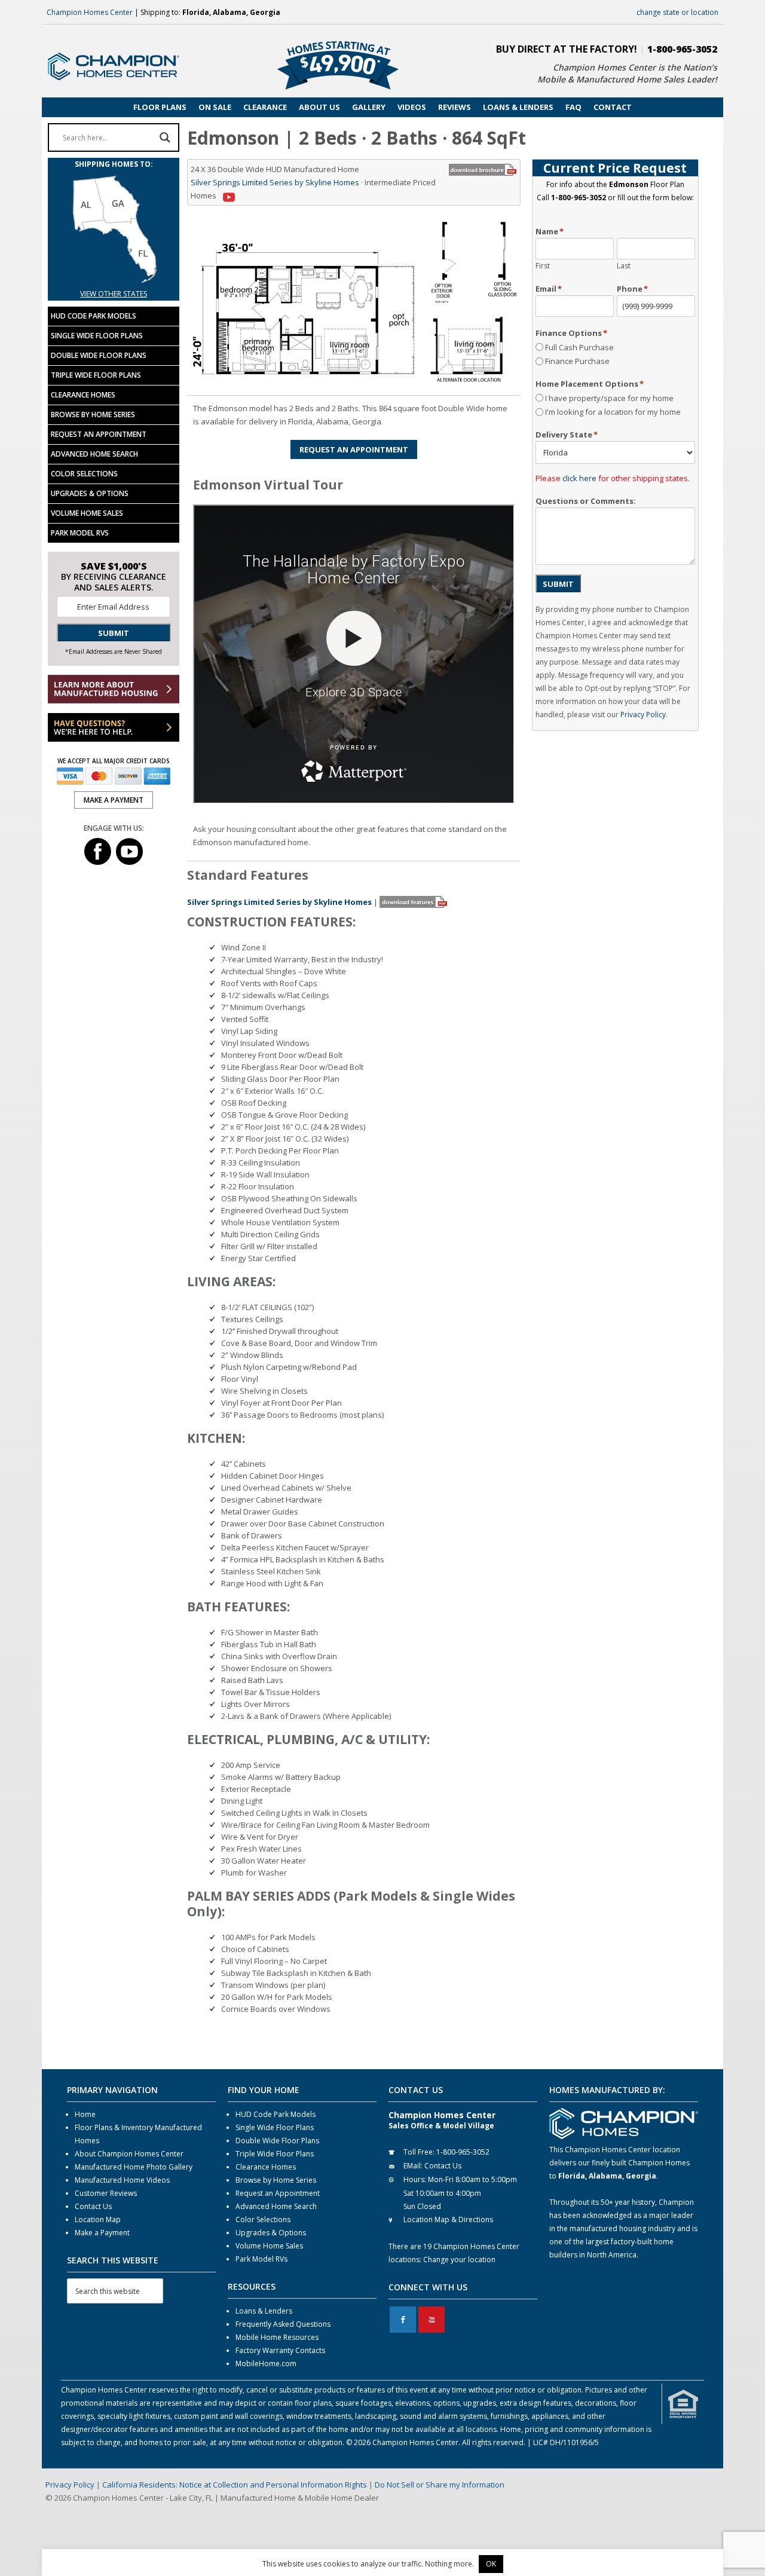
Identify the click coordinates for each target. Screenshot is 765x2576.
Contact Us (93, 2206)
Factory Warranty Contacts (280, 2350)
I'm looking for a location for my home (613, 412)
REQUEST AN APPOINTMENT (354, 449)
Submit (558, 584)
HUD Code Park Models (94, 316)
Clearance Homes (83, 395)
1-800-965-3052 (682, 49)
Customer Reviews (106, 2193)
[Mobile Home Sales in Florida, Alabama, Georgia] (114, 281)
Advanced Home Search (94, 454)
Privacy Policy (643, 715)
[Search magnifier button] (165, 137)
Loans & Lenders (264, 2311)
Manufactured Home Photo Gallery (134, 2167)
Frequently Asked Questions (283, 2324)
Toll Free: (419, 2152)
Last (624, 266)
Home (85, 2114)
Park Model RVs (80, 533)
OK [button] (491, 2564)
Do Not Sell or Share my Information (440, 2485)
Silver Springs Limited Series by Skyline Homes (275, 182)
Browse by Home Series (93, 414)
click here (579, 478)
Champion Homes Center (90, 12)
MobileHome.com (266, 2364)
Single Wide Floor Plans (97, 336)
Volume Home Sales (87, 513)
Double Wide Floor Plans (99, 355)
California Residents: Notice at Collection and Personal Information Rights (235, 2485)
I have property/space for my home (609, 398)
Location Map (98, 2219)
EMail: (413, 2166)
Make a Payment (102, 2233)
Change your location (459, 2260)
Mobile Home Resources (277, 2337)
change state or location (677, 12)
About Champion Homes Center (129, 2154)
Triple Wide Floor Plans (96, 375)
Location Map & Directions (448, 2219)
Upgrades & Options (90, 493)
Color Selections (84, 474)
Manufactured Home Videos (122, 2180)
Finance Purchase (577, 361)
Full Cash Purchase (579, 347)
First (543, 266)
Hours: (415, 2179)
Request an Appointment (99, 434)
